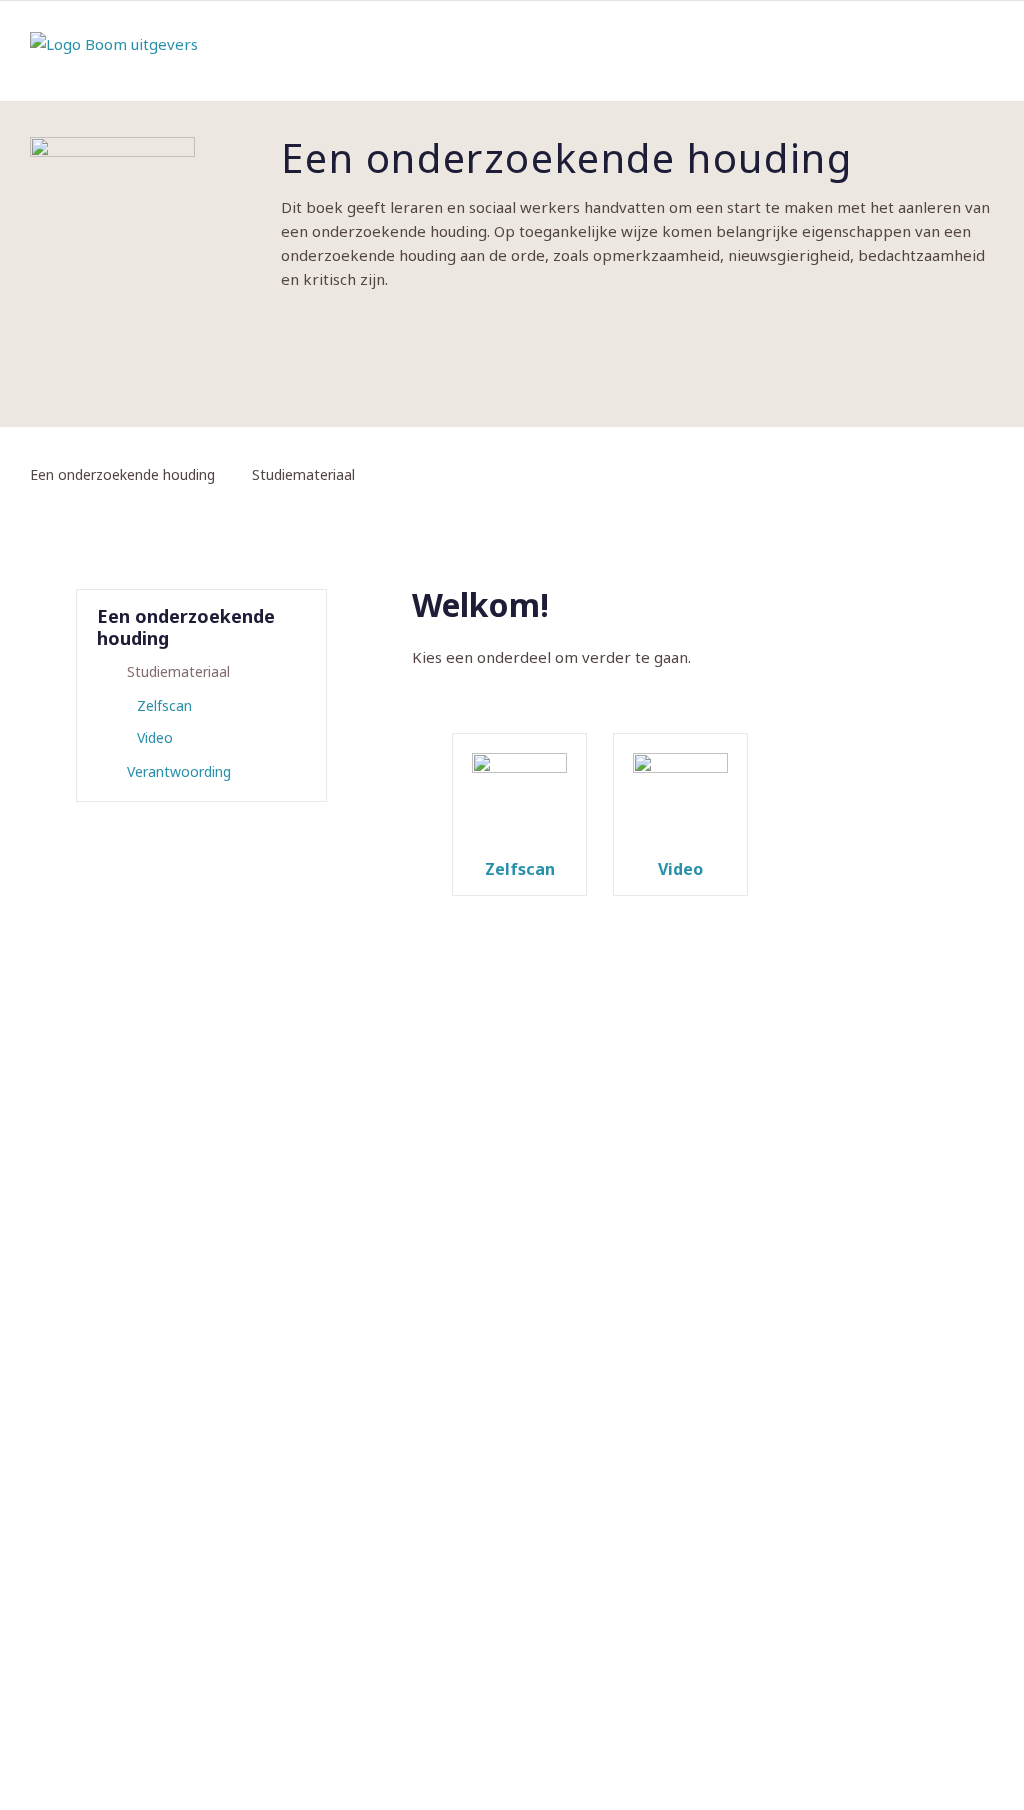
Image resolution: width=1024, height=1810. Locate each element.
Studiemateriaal (178, 671)
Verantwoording (179, 771)
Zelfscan (164, 705)
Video (155, 737)
